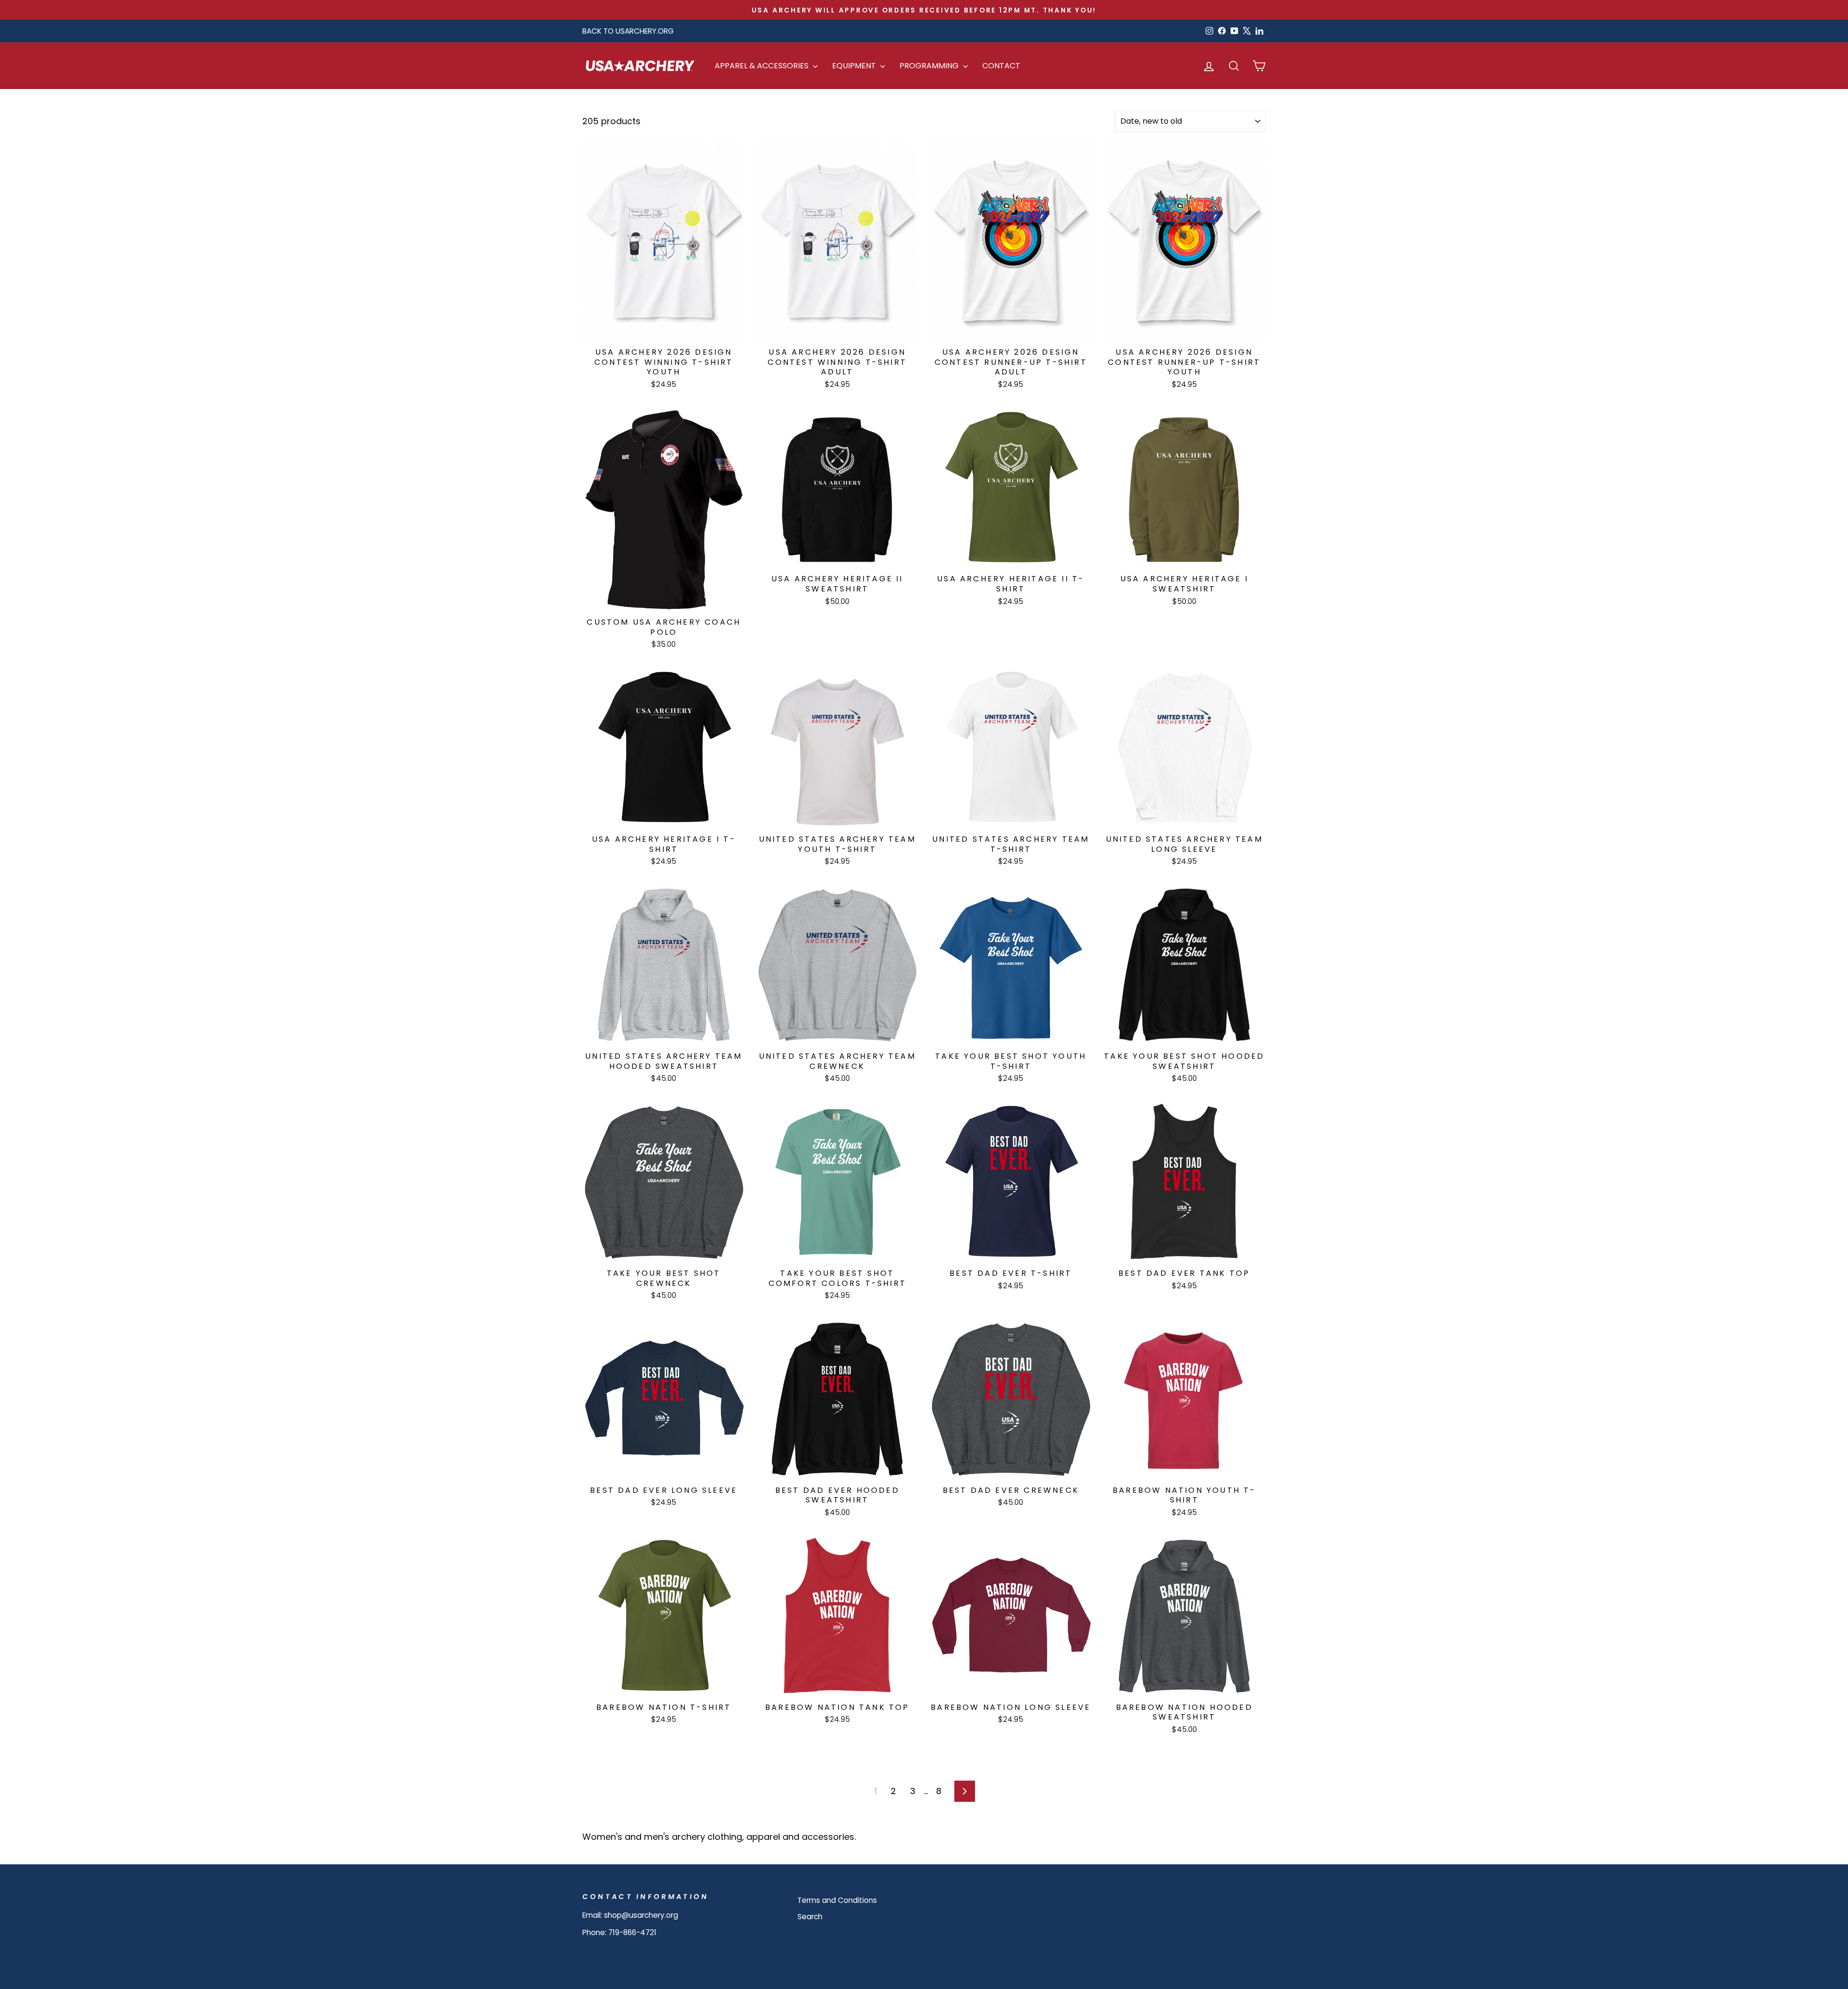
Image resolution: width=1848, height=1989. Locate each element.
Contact (1001, 66)
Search (810, 1917)
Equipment (855, 66)
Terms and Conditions (837, 1900)
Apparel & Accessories (763, 66)
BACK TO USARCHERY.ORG (628, 31)
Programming (930, 66)
